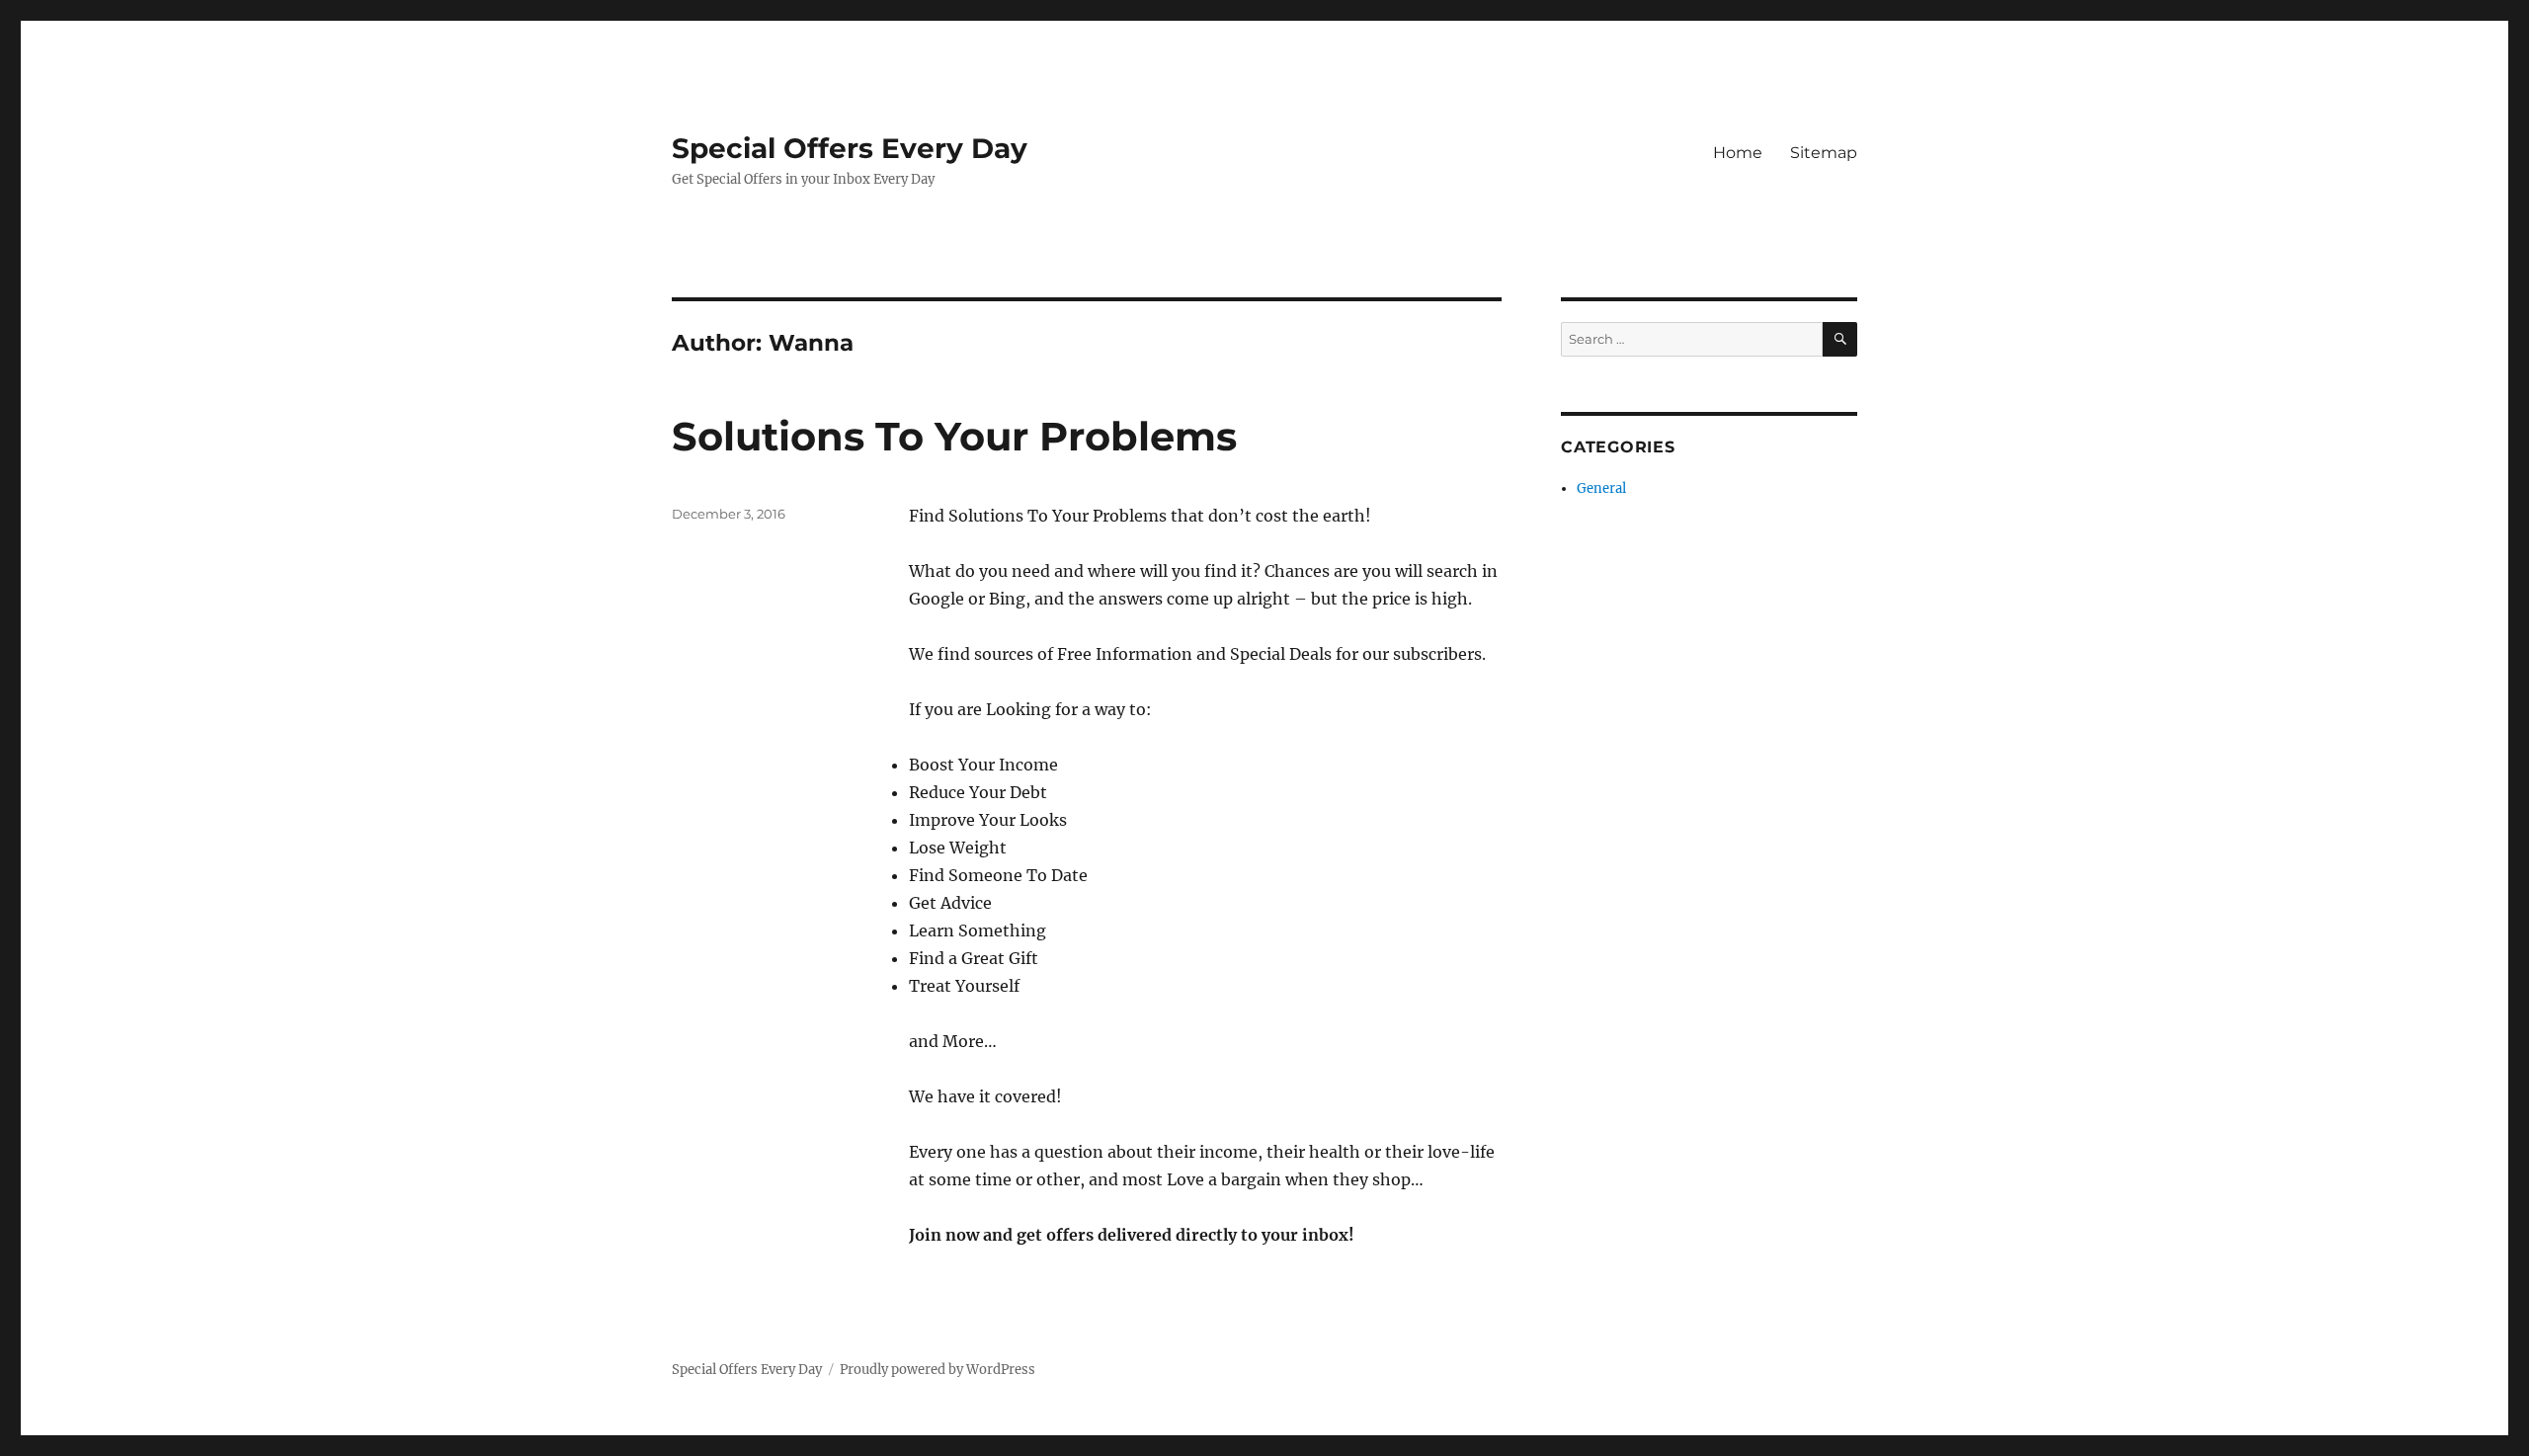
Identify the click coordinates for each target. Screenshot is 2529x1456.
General (1601, 488)
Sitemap (1824, 153)
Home (1738, 153)
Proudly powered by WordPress (938, 1370)
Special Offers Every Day (850, 148)
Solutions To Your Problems (954, 436)
